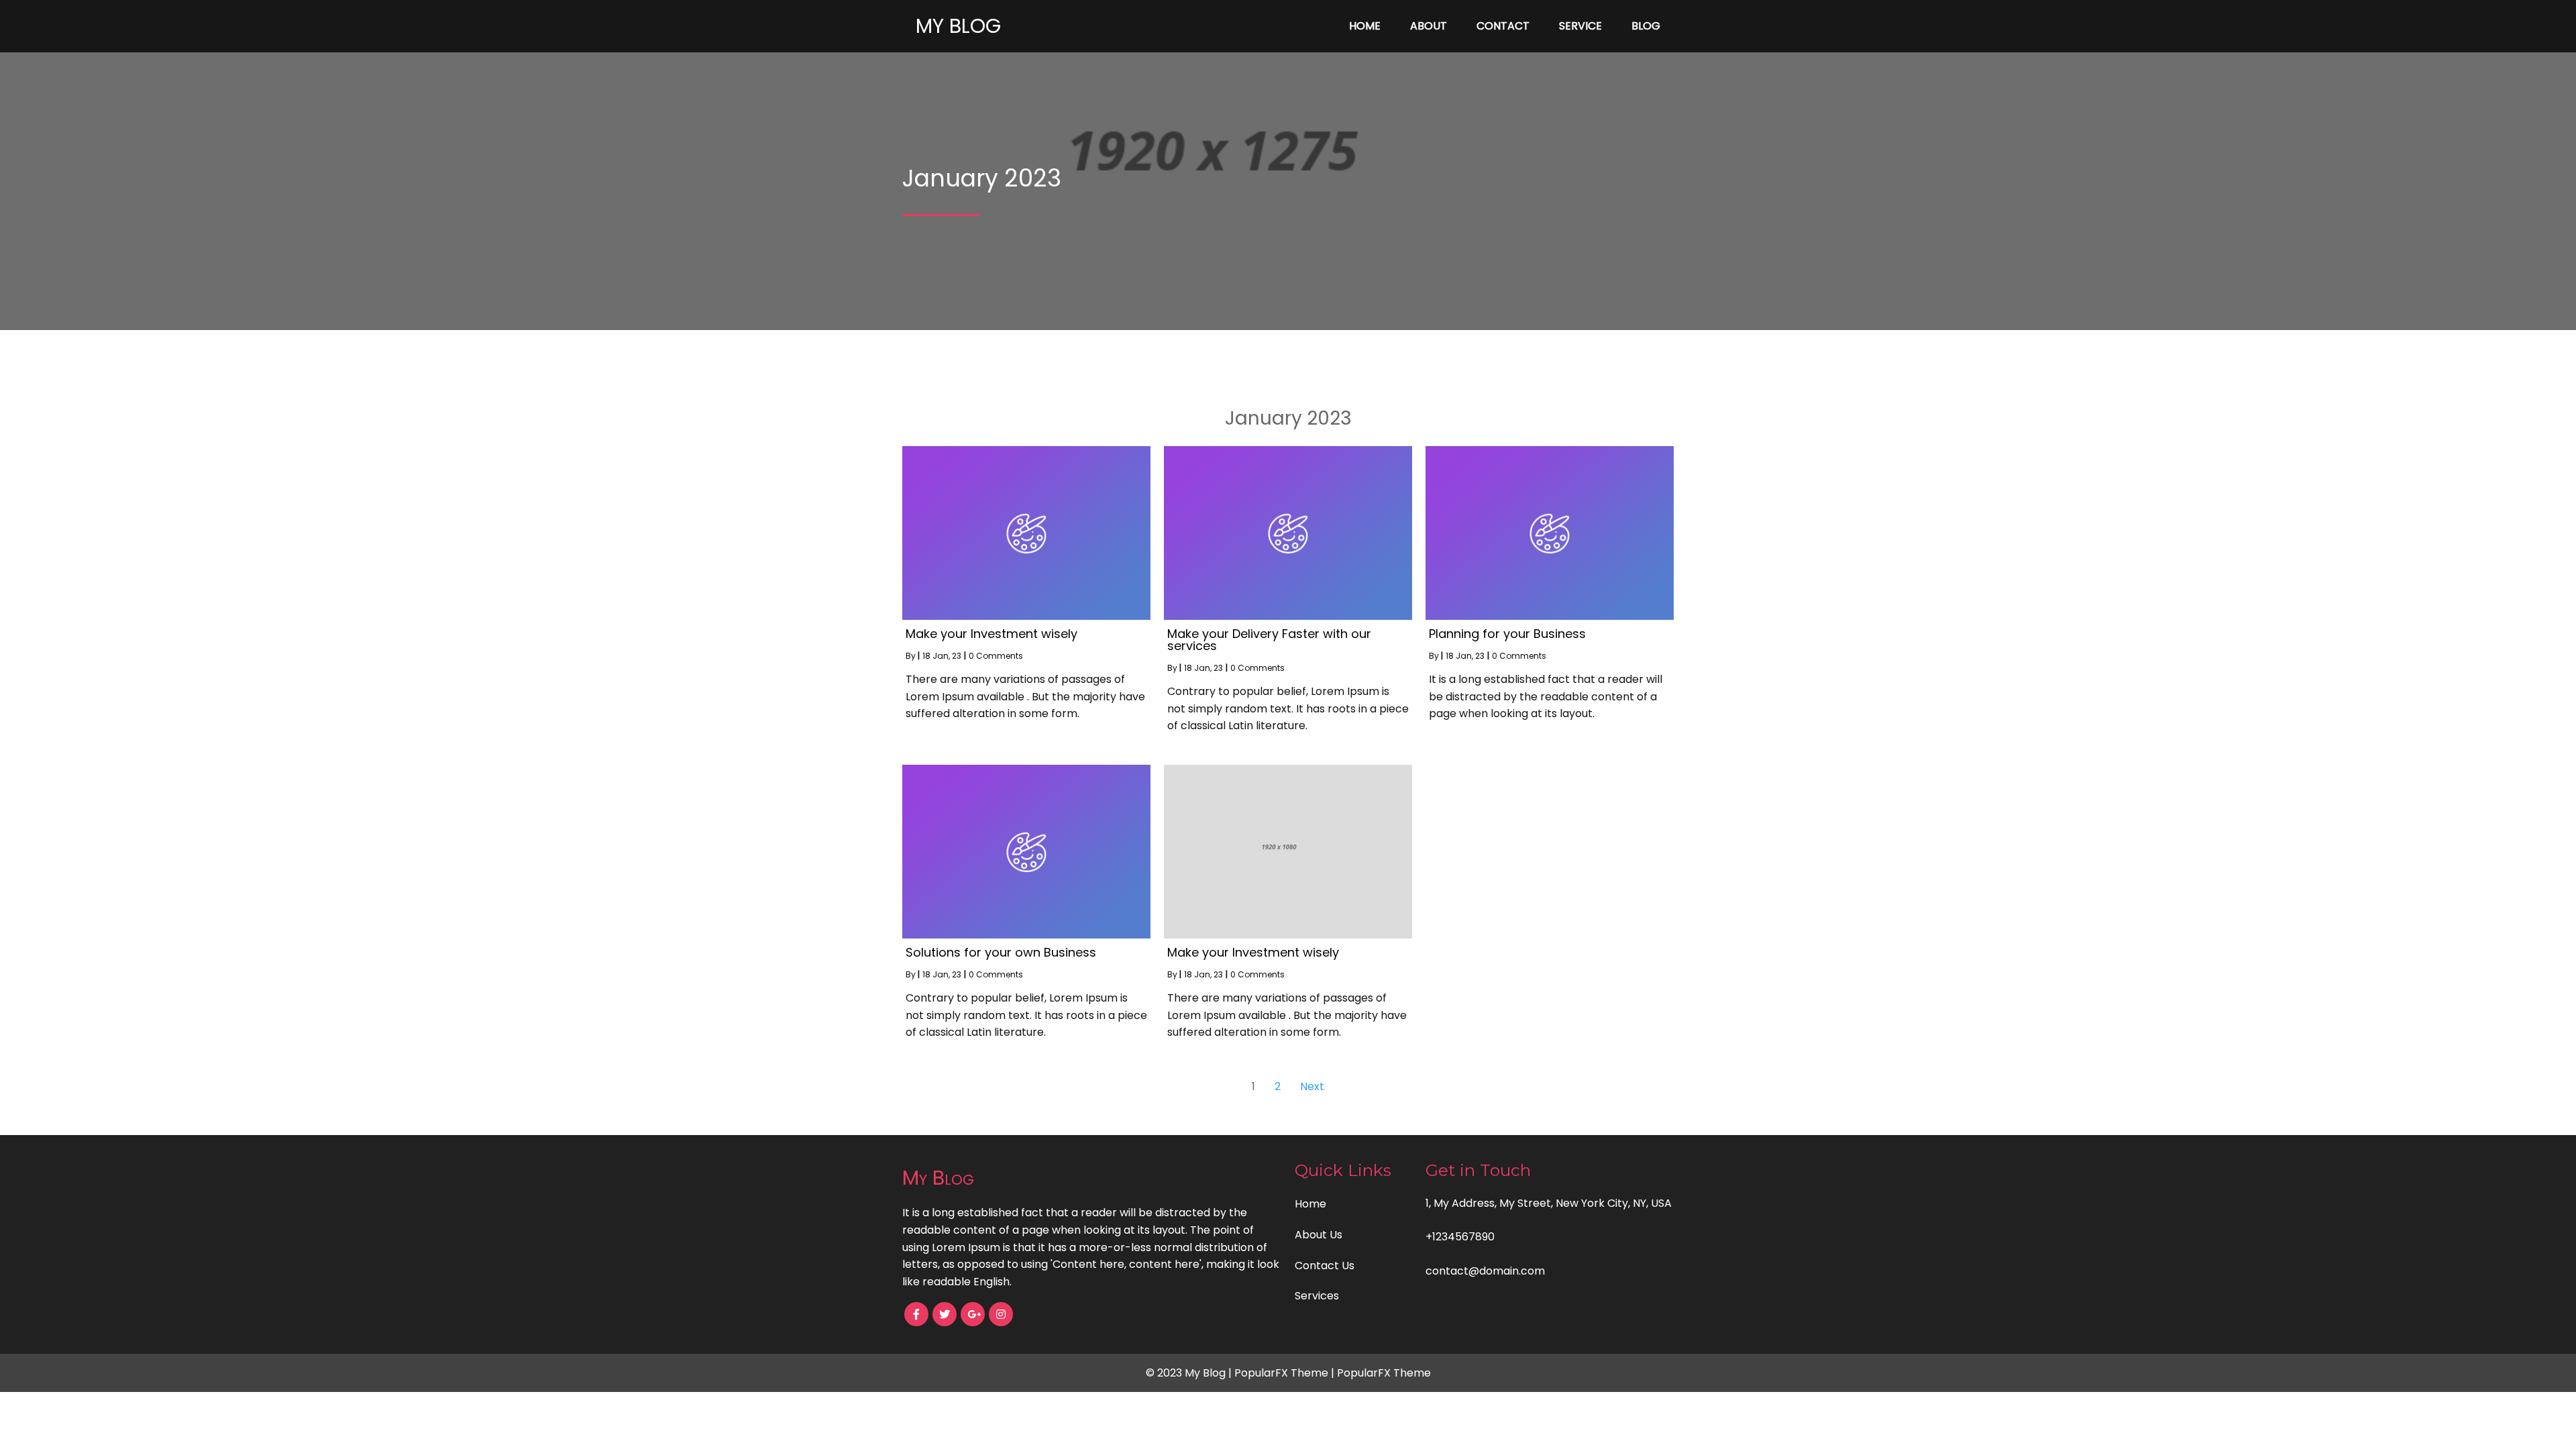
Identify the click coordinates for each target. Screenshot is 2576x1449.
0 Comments (996, 656)
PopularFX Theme (1281, 1373)
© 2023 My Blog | (1190, 1373)
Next (1312, 1086)
